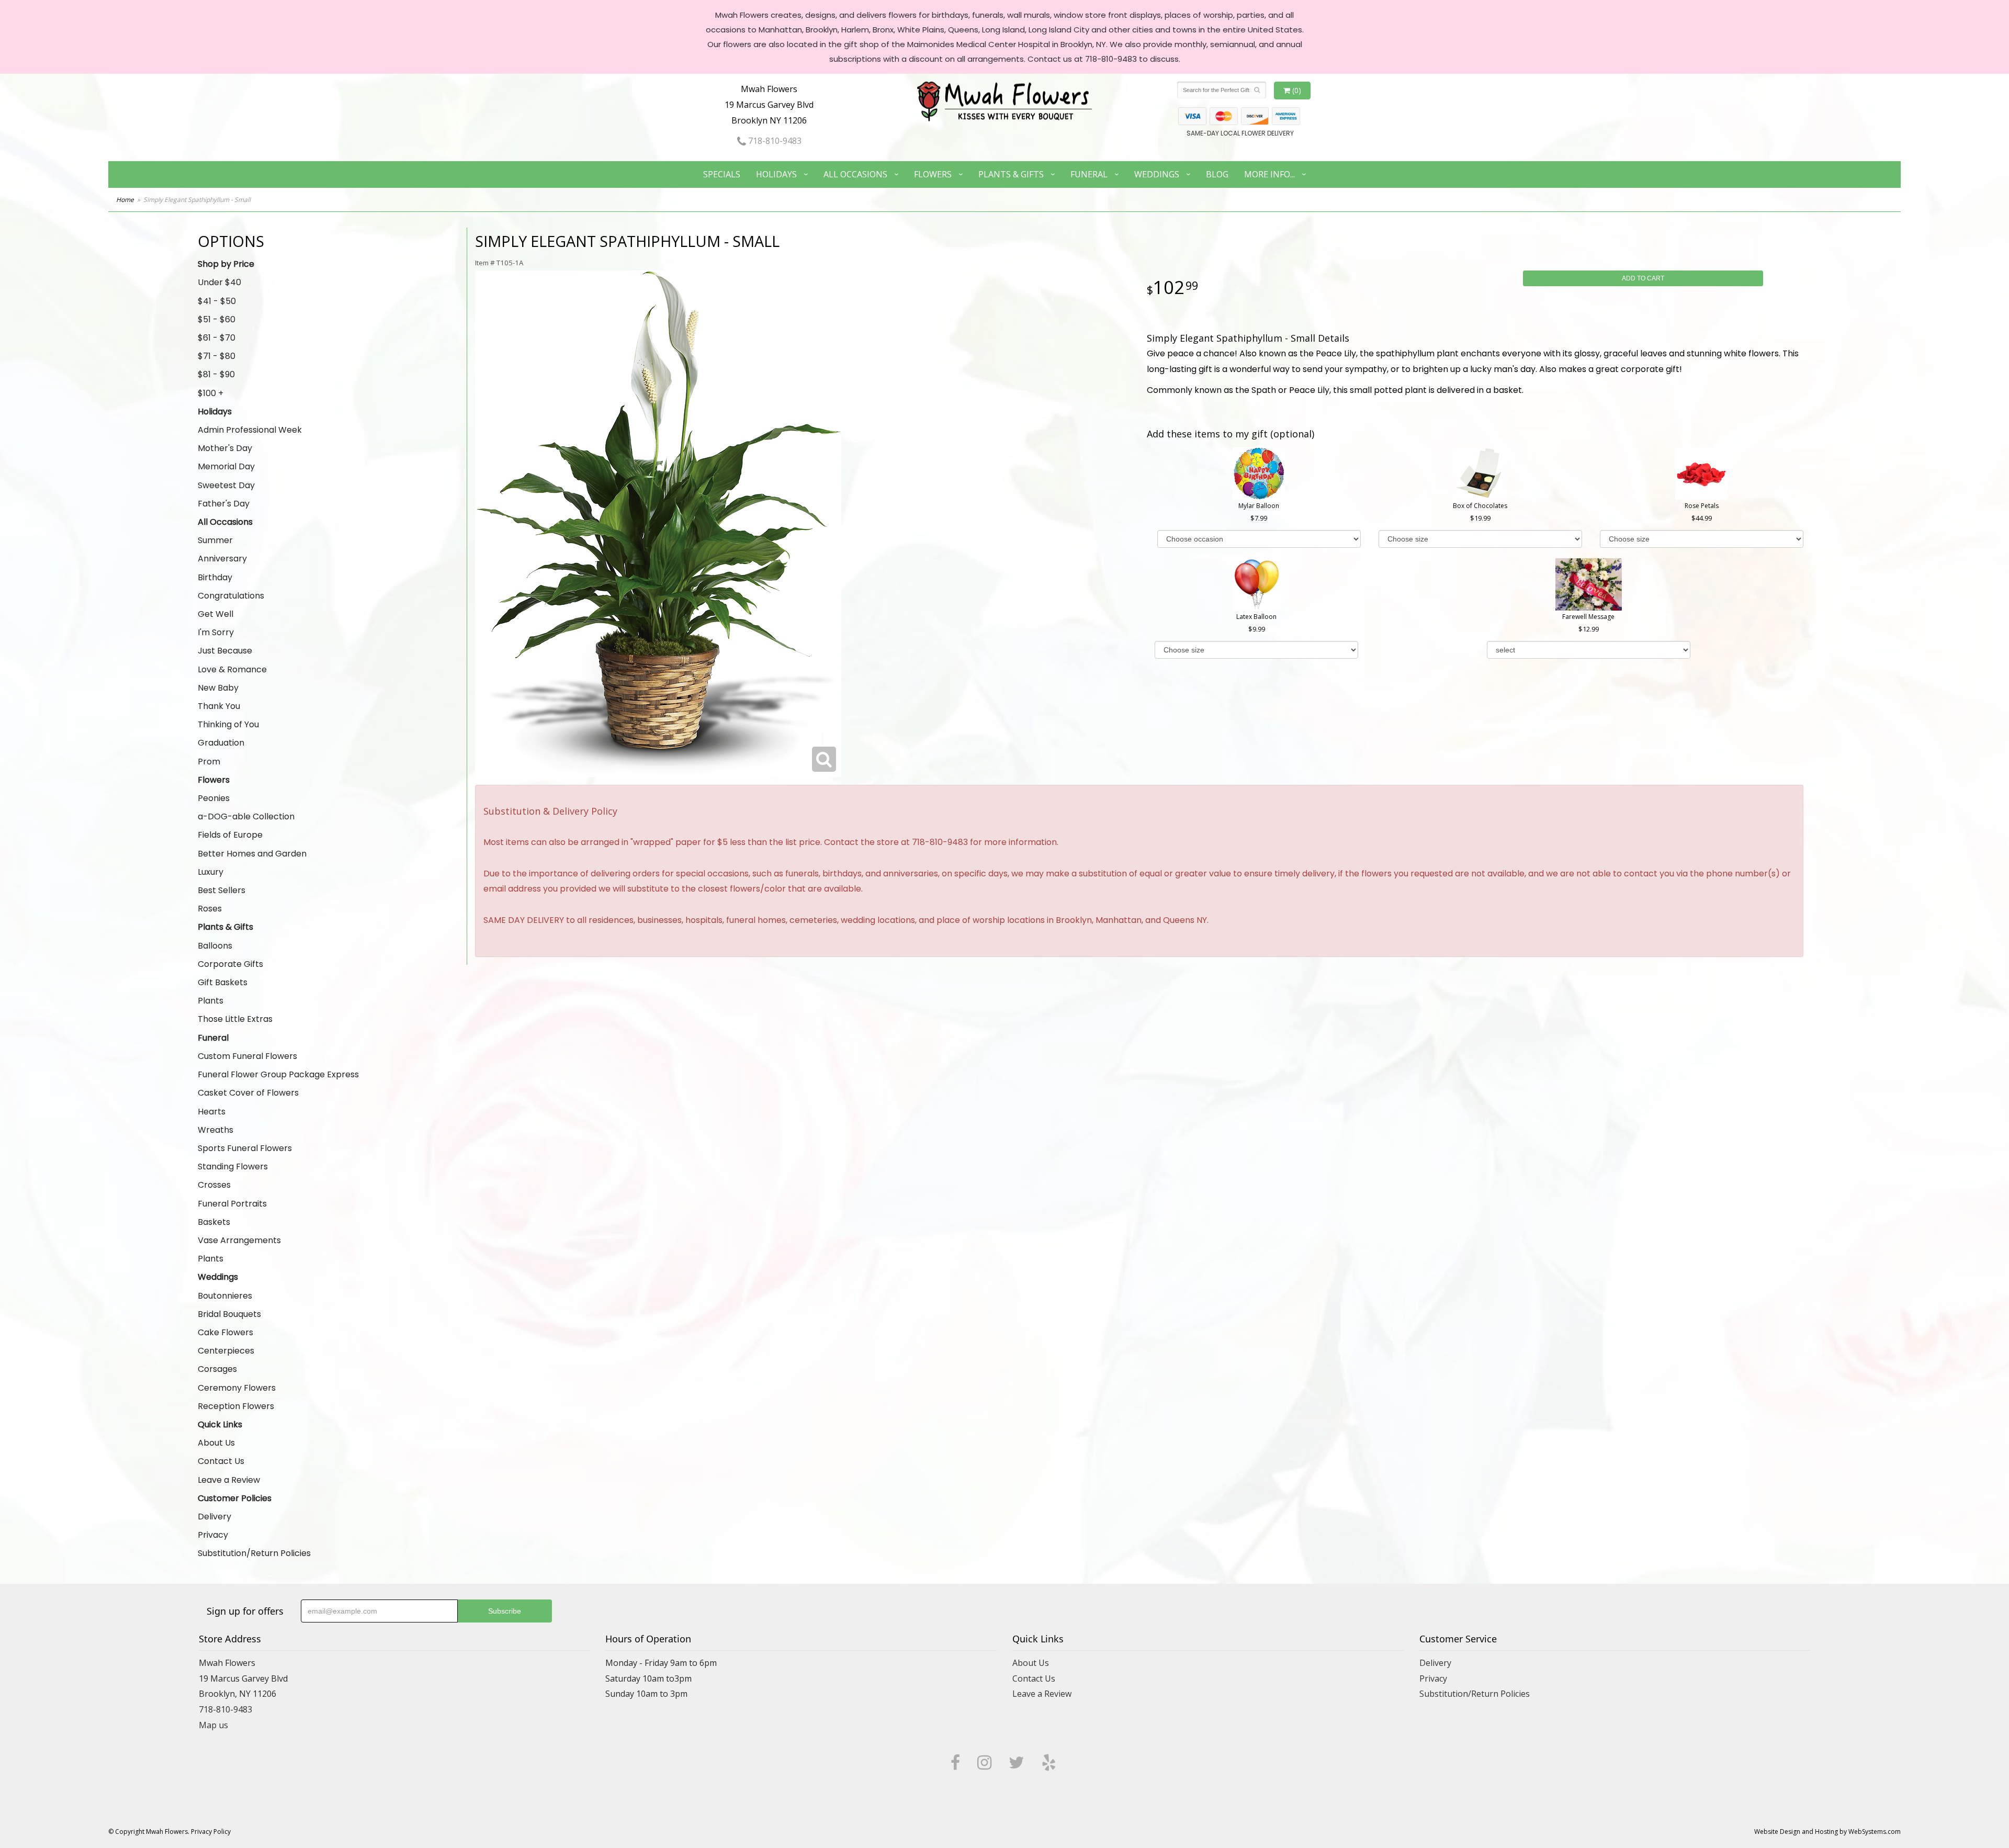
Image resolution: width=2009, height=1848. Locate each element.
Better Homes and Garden (252, 854)
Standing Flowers (233, 1167)
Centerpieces (226, 1351)
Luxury (211, 872)
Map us (213, 1725)
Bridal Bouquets (229, 1314)
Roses (210, 909)
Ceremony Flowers (237, 1388)
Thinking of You (228, 724)
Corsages (217, 1369)
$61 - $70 (217, 338)
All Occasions (855, 174)
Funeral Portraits (232, 1204)
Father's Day (224, 504)
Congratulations (231, 596)
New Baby (218, 688)
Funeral (1089, 174)
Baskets (214, 1222)
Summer (215, 540)
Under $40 (219, 282)
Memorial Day (226, 466)
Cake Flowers (225, 1332)
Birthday (215, 577)
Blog (1217, 174)
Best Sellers (222, 890)
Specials (722, 174)
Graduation (221, 743)
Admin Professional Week (250, 430)
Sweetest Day (226, 485)
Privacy (213, 1535)
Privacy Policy (211, 1832)
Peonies (214, 798)
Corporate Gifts (230, 964)
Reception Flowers (236, 1406)
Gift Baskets (223, 982)
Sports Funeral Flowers (245, 1148)
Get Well (216, 614)
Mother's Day (225, 448)
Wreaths (216, 1130)
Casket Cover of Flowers (248, 1093)
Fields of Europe (230, 835)
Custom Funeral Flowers (247, 1056)
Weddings (1157, 174)
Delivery (215, 1517)
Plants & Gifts (1011, 174)
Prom (209, 762)
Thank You (219, 706)
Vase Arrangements (239, 1240)
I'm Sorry (216, 632)
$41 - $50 (217, 301)
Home (125, 200)
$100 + (211, 393)
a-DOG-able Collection (246, 816)
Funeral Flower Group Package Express (278, 1074)
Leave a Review (229, 1480)
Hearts (212, 1112)
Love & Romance (232, 669)
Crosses (214, 1185)
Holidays (776, 174)
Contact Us (221, 1461)
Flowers (933, 174)
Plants (211, 1001)
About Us (216, 1443)
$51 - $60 (217, 319)
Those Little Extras (235, 1019)
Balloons (215, 946)
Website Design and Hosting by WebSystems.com (1827, 1832)
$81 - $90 (216, 374)
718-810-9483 (774, 141)
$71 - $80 (217, 356)
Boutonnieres (225, 1296)
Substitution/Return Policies (254, 1553)
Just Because (225, 651)
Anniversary (222, 559)
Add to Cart (1643, 278)
